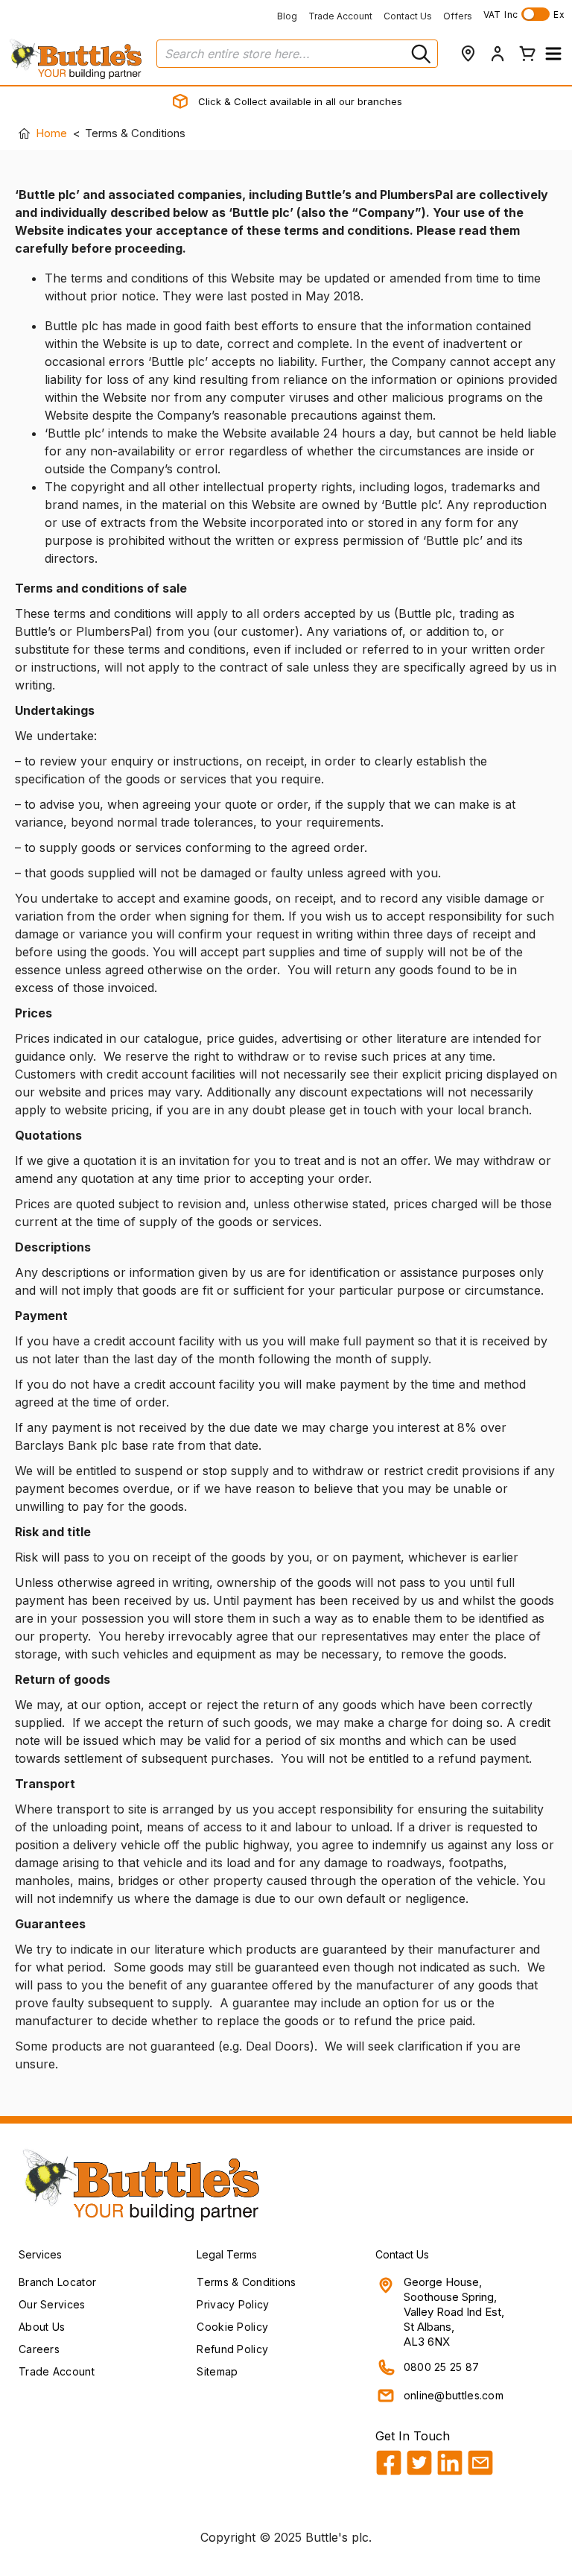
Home (51, 133)
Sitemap (217, 2371)
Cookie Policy (232, 2327)
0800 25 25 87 (442, 2367)
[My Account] (498, 54)
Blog (287, 16)
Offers (458, 16)
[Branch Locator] (468, 54)
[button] (553, 54)
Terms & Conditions (246, 2282)
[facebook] (389, 2463)
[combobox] (297, 54)
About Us (42, 2327)
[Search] (419, 54)
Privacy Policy (233, 2304)
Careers (39, 2349)
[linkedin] (450, 2463)
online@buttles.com (454, 2395)
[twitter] (419, 2463)
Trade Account (340, 16)
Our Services (52, 2304)
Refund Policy (232, 2349)
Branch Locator (57, 2282)
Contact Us (408, 16)
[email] (480, 2463)
